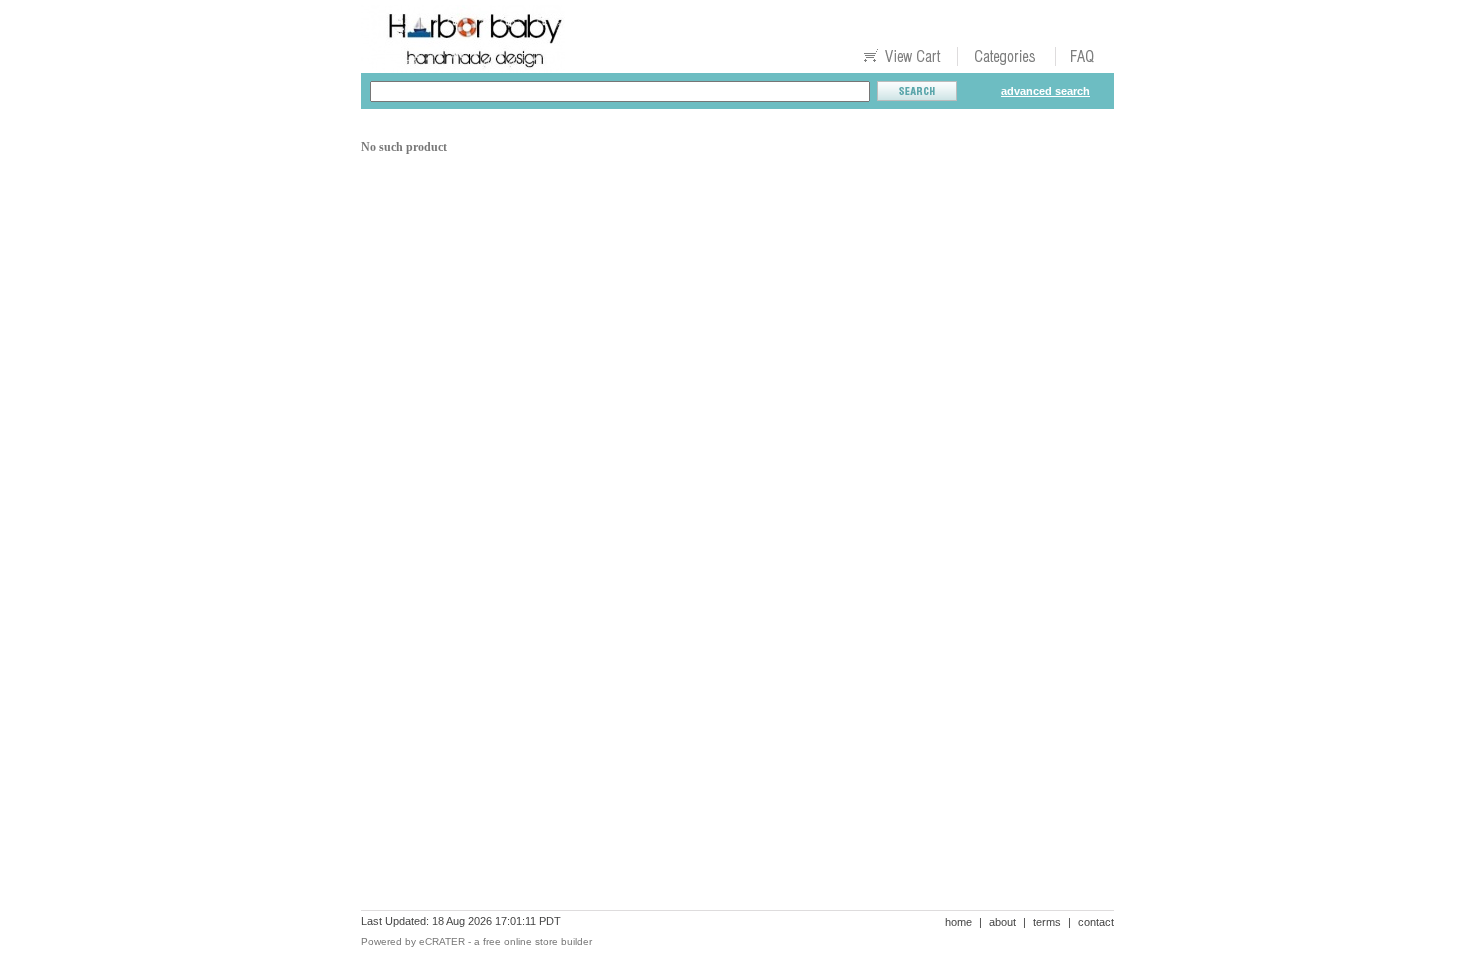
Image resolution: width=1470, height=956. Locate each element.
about (1002, 922)
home (958, 922)
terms (1047, 922)
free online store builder (537, 941)
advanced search (1045, 91)
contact (1096, 922)
